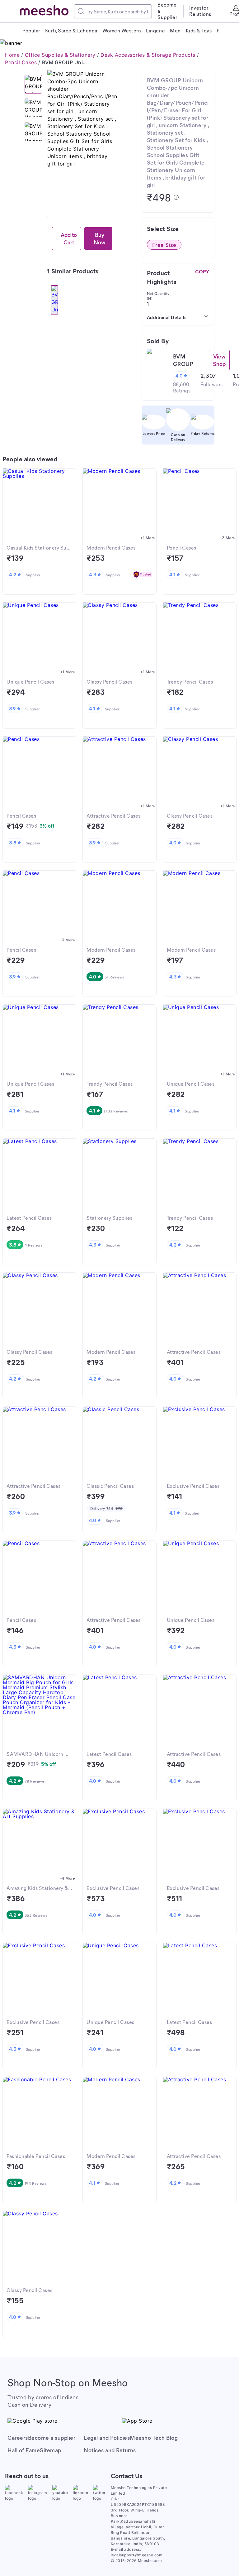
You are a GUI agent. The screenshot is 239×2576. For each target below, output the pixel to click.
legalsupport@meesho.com (137, 2555)
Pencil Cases (21, 62)
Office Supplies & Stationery (60, 55)
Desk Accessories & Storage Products (148, 55)
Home (12, 55)
